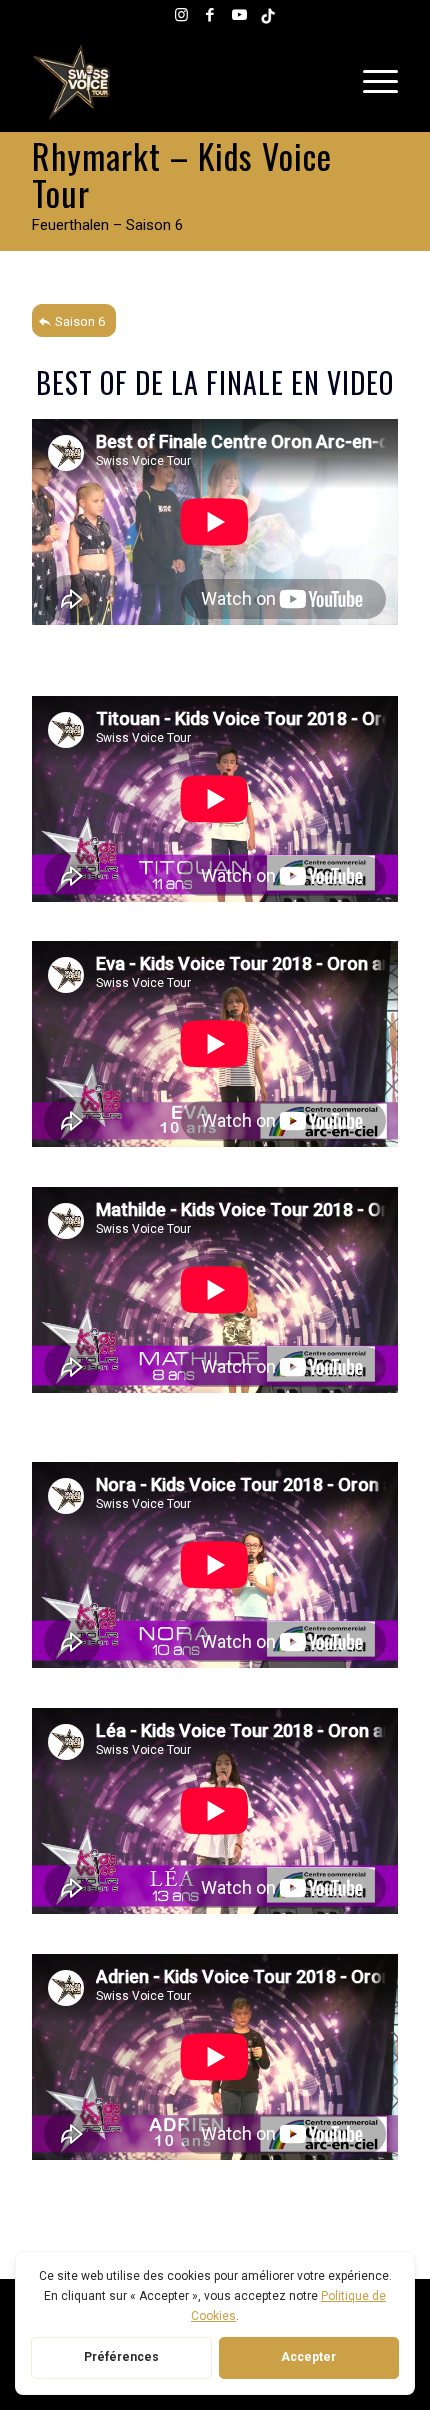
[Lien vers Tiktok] (268, 15)
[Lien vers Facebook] (210, 15)
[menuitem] (375, 82)
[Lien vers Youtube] (239, 15)
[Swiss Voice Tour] (178, 82)
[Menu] (375, 82)
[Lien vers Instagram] (181, 15)
